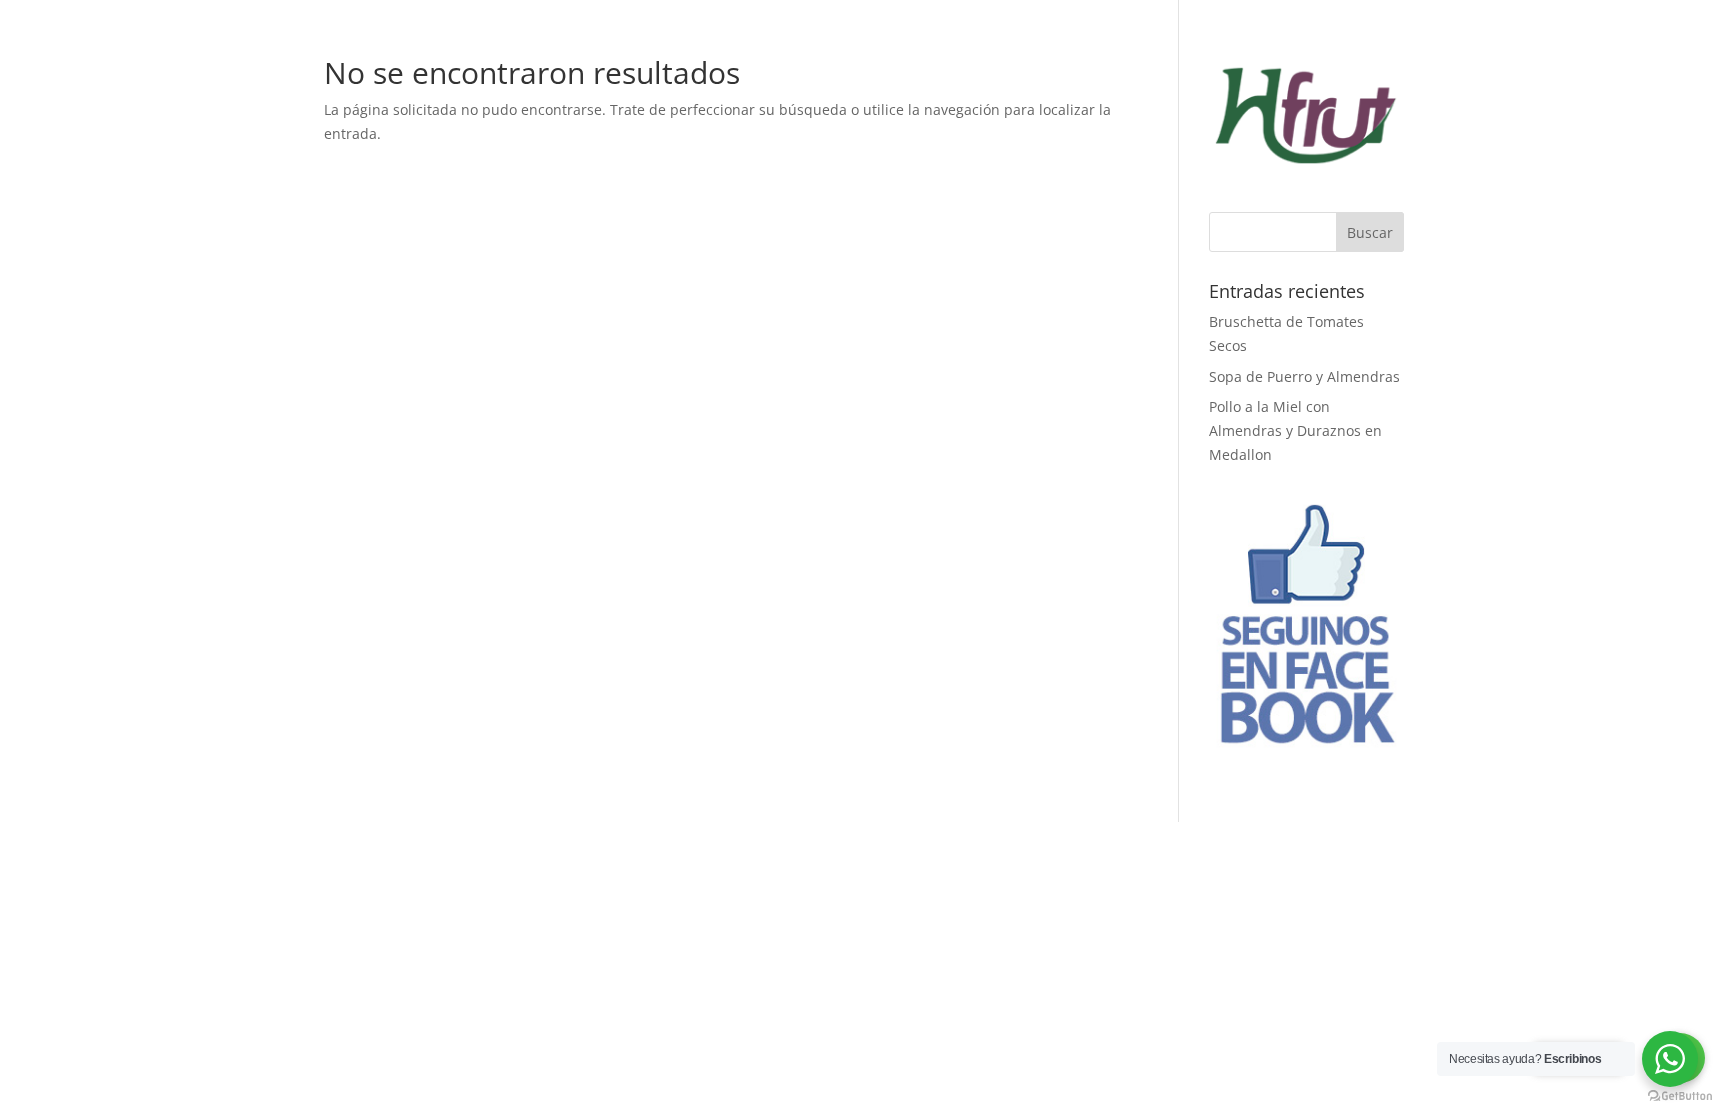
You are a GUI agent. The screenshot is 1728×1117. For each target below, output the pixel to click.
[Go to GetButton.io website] (1680, 1096)
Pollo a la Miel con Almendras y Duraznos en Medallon (1295, 430)
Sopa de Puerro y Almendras (1304, 376)
